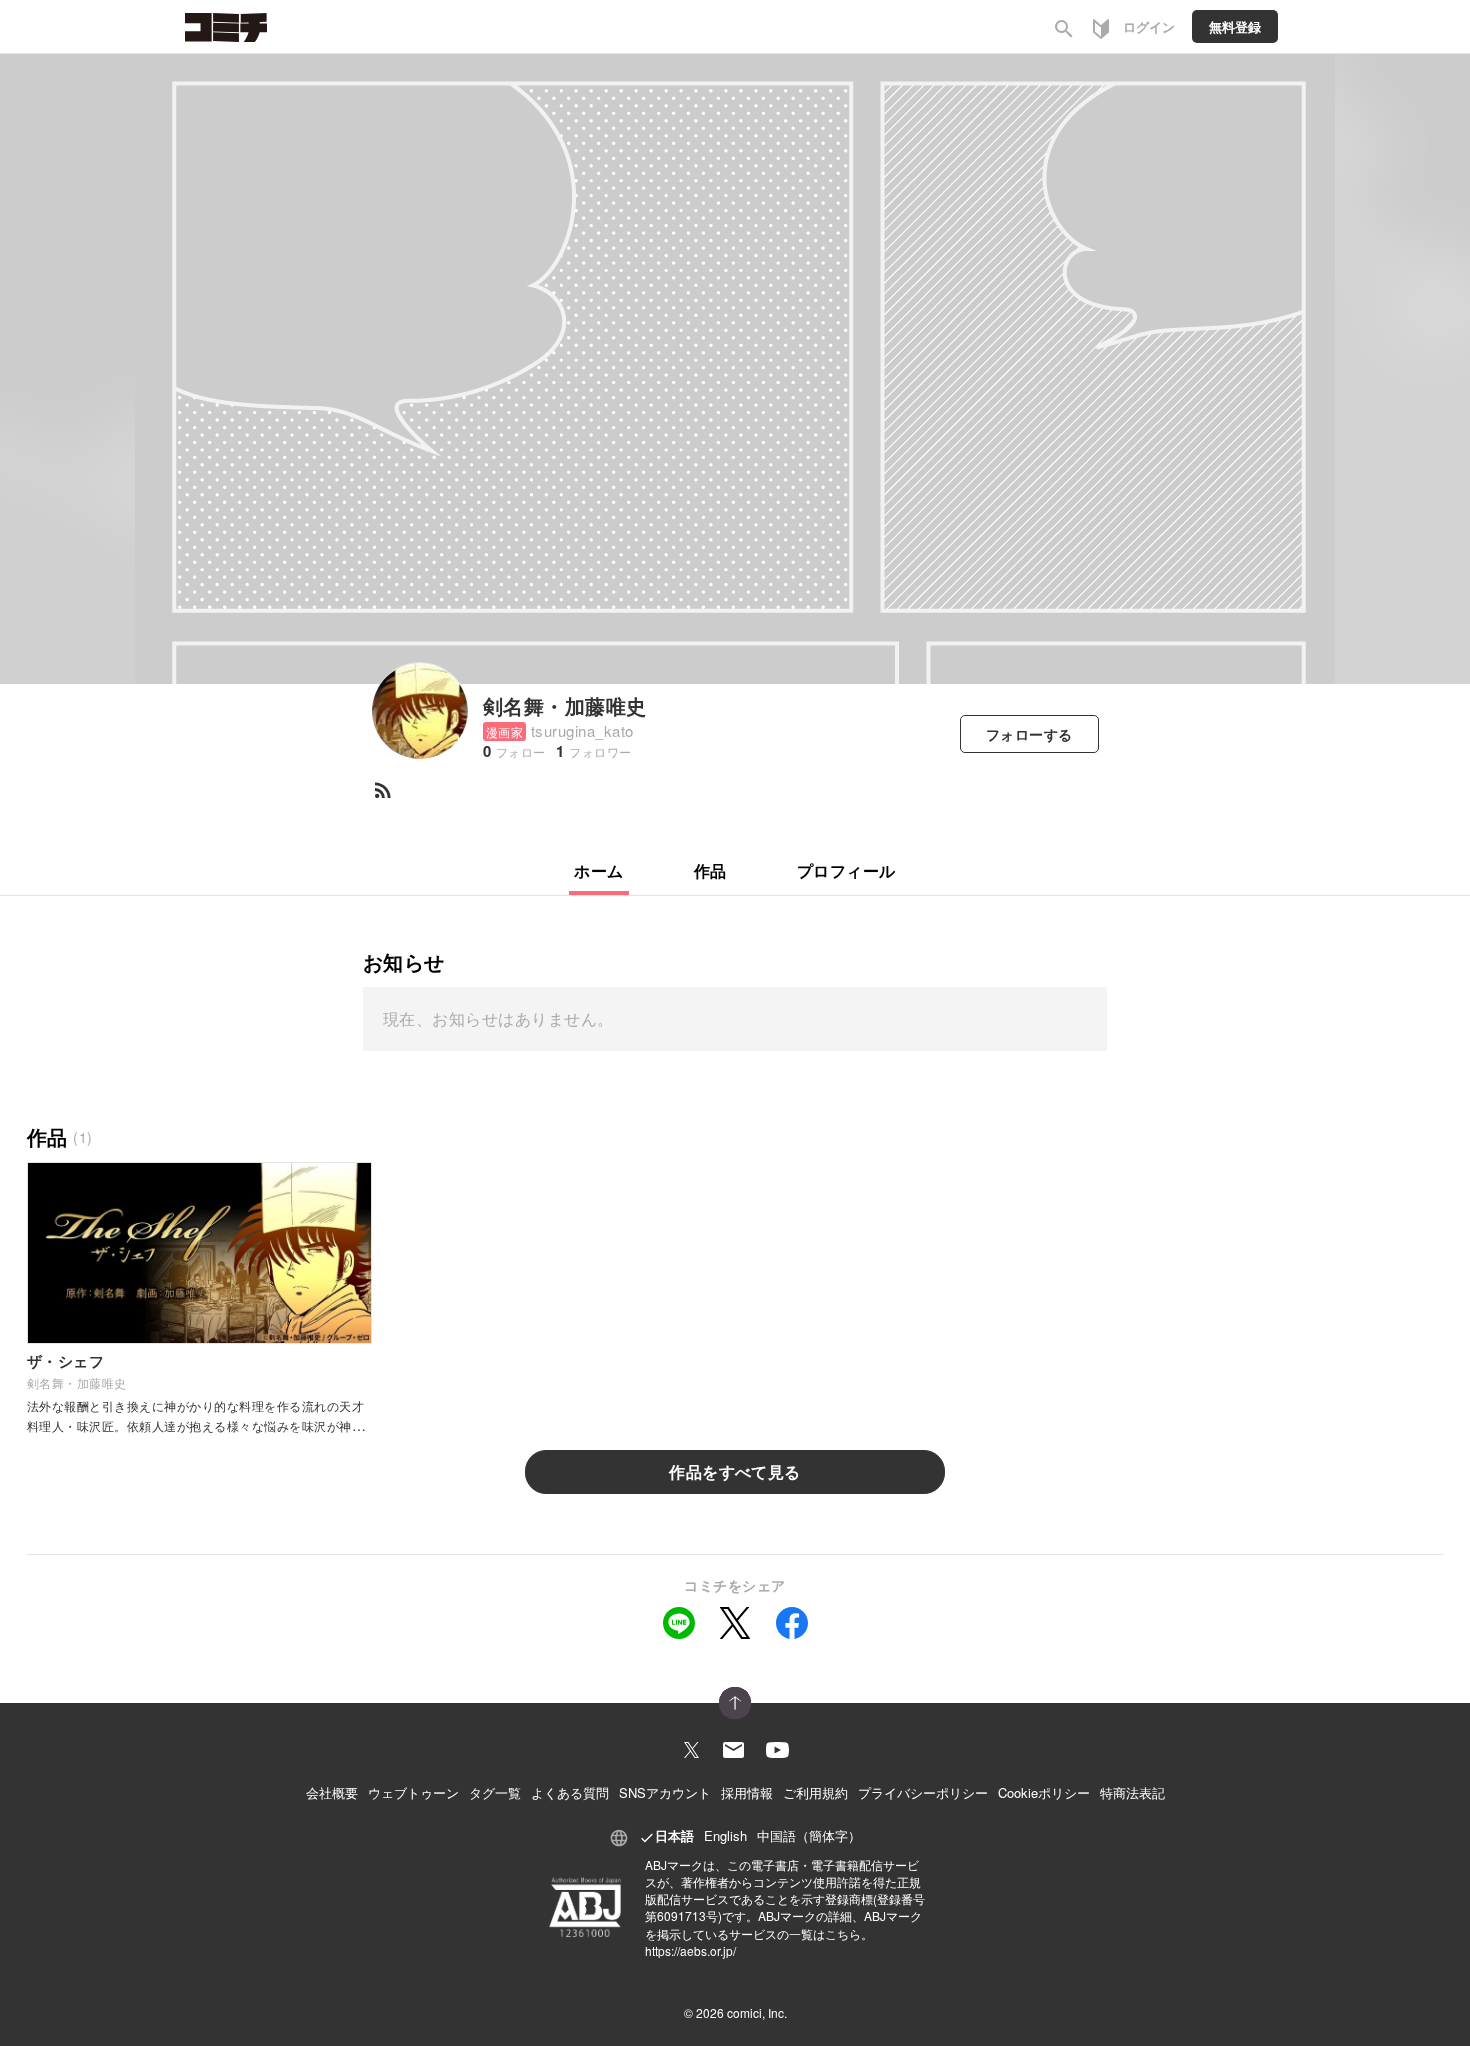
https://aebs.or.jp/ (690, 1950)
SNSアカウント (665, 1792)
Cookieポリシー (1044, 1792)
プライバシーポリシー (923, 1792)
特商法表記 (1132, 1792)
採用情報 (747, 1792)
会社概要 (332, 1792)
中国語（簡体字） (809, 1835)
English (725, 1835)
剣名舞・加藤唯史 (565, 705)
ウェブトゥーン (413, 1792)
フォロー (1029, 734)
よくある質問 (570, 1792)
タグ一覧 (495, 1792)
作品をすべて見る (735, 1471)
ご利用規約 (815, 1792)
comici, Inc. (757, 2012)
